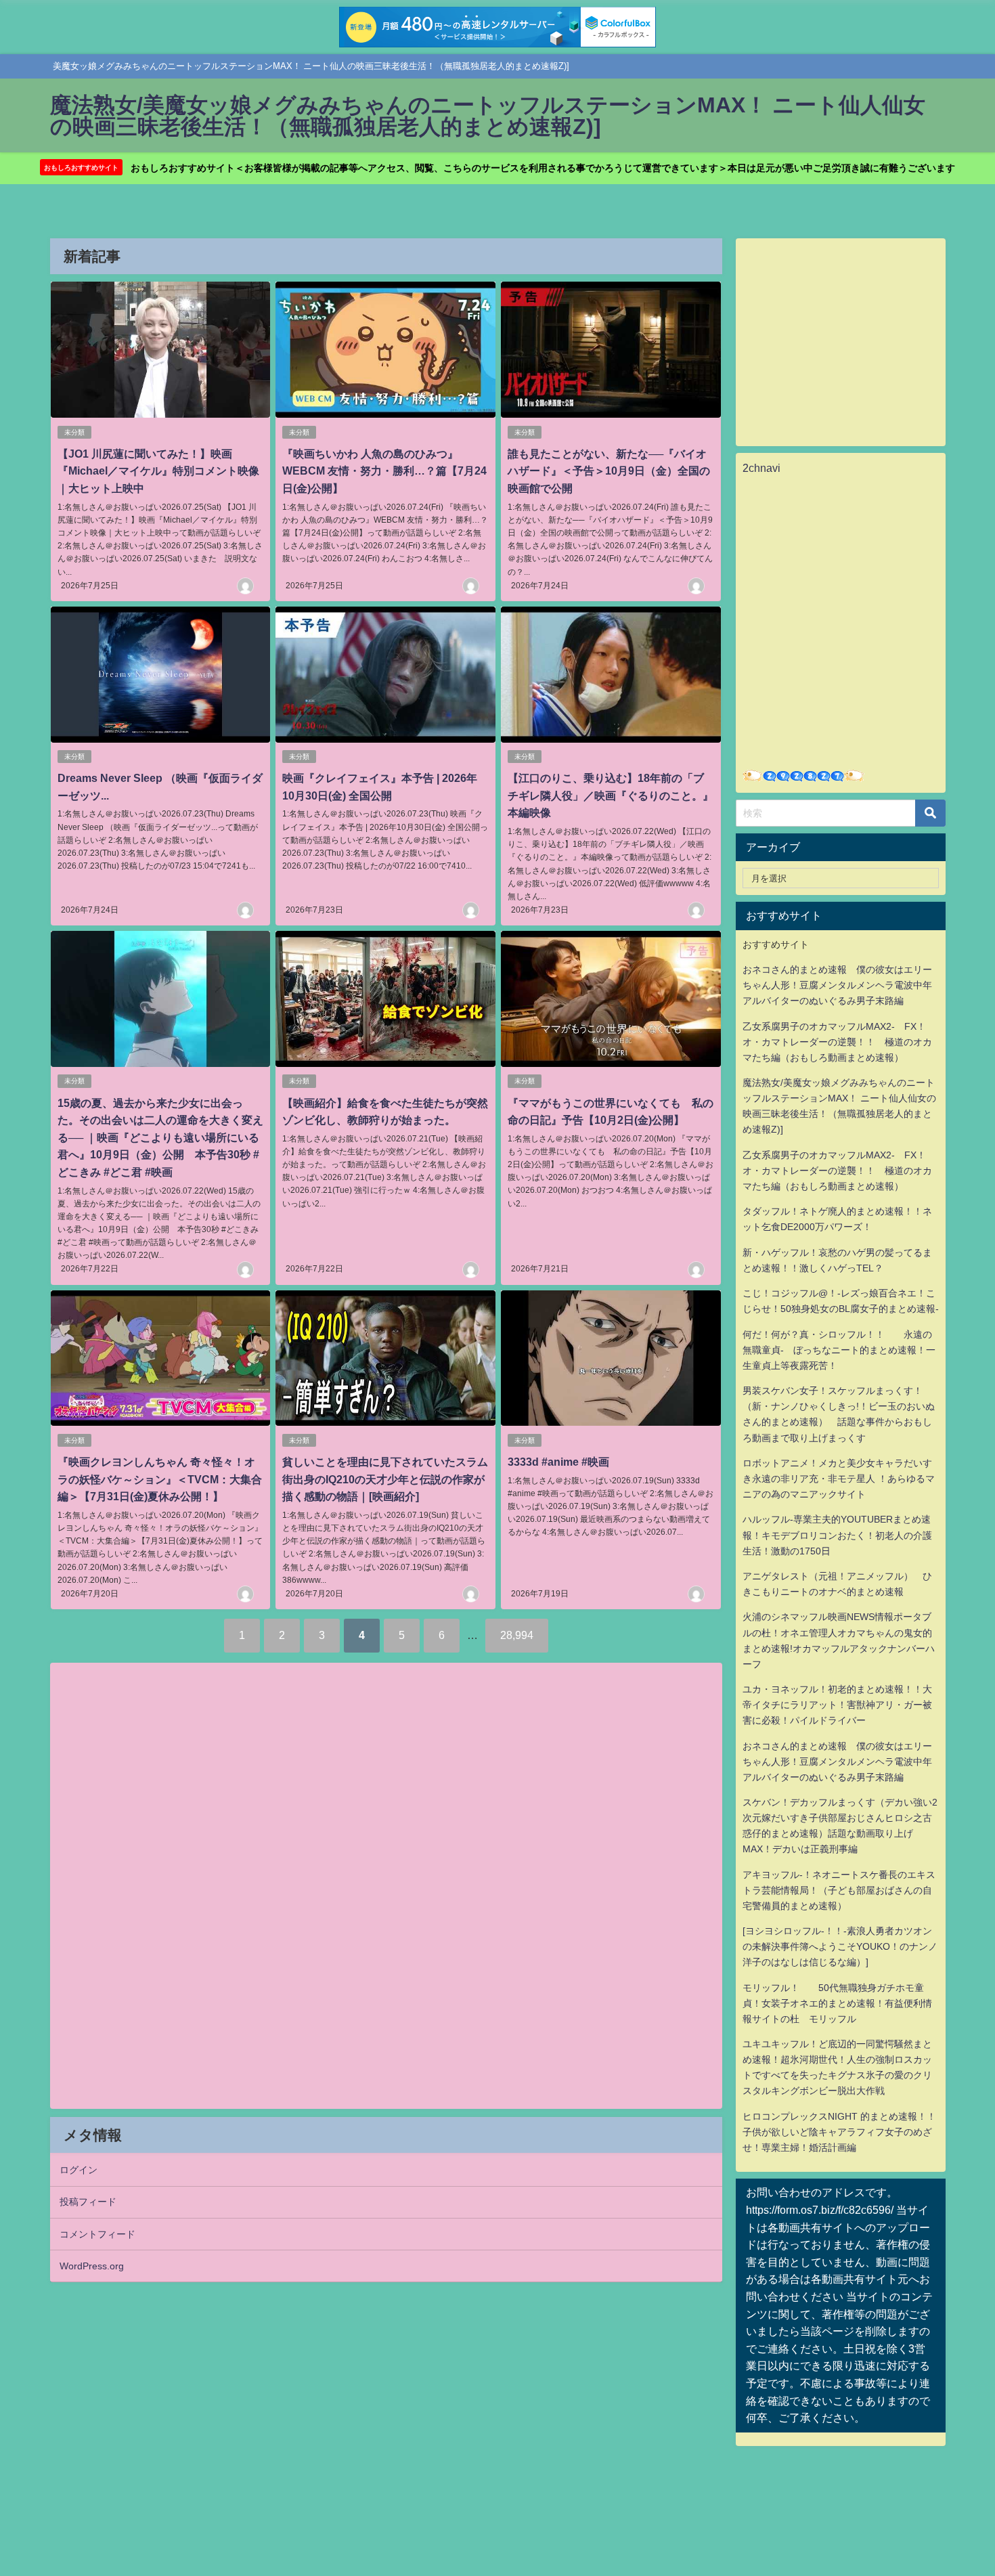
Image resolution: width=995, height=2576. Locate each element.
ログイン (79, 2170)
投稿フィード (88, 2202)
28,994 (517, 1635)
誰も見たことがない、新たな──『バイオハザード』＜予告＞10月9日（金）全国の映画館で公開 (609, 471)
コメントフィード (97, 2234)
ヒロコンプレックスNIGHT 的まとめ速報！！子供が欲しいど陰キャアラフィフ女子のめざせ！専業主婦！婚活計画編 (839, 2132)
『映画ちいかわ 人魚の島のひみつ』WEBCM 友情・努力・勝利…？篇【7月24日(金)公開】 (384, 471)
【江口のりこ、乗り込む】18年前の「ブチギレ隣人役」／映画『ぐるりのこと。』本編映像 (611, 795)
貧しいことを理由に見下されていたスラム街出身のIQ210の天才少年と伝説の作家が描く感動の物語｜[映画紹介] (385, 1479)
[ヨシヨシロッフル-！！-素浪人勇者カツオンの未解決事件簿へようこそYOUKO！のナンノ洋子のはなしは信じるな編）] (840, 1946)
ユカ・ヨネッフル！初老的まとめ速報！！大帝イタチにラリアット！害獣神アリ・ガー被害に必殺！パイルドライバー (837, 1705)
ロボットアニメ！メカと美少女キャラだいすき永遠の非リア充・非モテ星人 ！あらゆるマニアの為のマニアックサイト (839, 1479)
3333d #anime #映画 (558, 1462)
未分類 (74, 432)
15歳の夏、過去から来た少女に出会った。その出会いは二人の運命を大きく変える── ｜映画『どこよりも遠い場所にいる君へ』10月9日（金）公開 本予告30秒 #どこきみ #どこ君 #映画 (160, 1137)
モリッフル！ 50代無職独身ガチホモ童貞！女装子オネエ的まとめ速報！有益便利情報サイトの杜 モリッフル (837, 2003)
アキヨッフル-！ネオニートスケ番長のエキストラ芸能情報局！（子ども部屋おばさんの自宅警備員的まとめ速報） (839, 1890)
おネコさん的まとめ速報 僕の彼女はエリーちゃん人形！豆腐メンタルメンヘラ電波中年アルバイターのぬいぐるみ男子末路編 (837, 985)
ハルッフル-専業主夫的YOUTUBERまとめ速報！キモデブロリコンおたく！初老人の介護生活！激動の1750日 (837, 1535)
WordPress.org (92, 2266)
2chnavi (761, 468)
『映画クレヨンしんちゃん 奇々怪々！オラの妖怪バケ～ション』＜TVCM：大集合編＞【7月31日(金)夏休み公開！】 (160, 1479)
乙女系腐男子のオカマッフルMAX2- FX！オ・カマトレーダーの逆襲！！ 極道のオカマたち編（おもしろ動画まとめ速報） (837, 1042)
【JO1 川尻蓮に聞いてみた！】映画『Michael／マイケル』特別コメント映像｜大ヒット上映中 (158, 471)
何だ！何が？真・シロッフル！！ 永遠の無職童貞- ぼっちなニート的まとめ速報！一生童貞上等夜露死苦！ (839, 1350)
